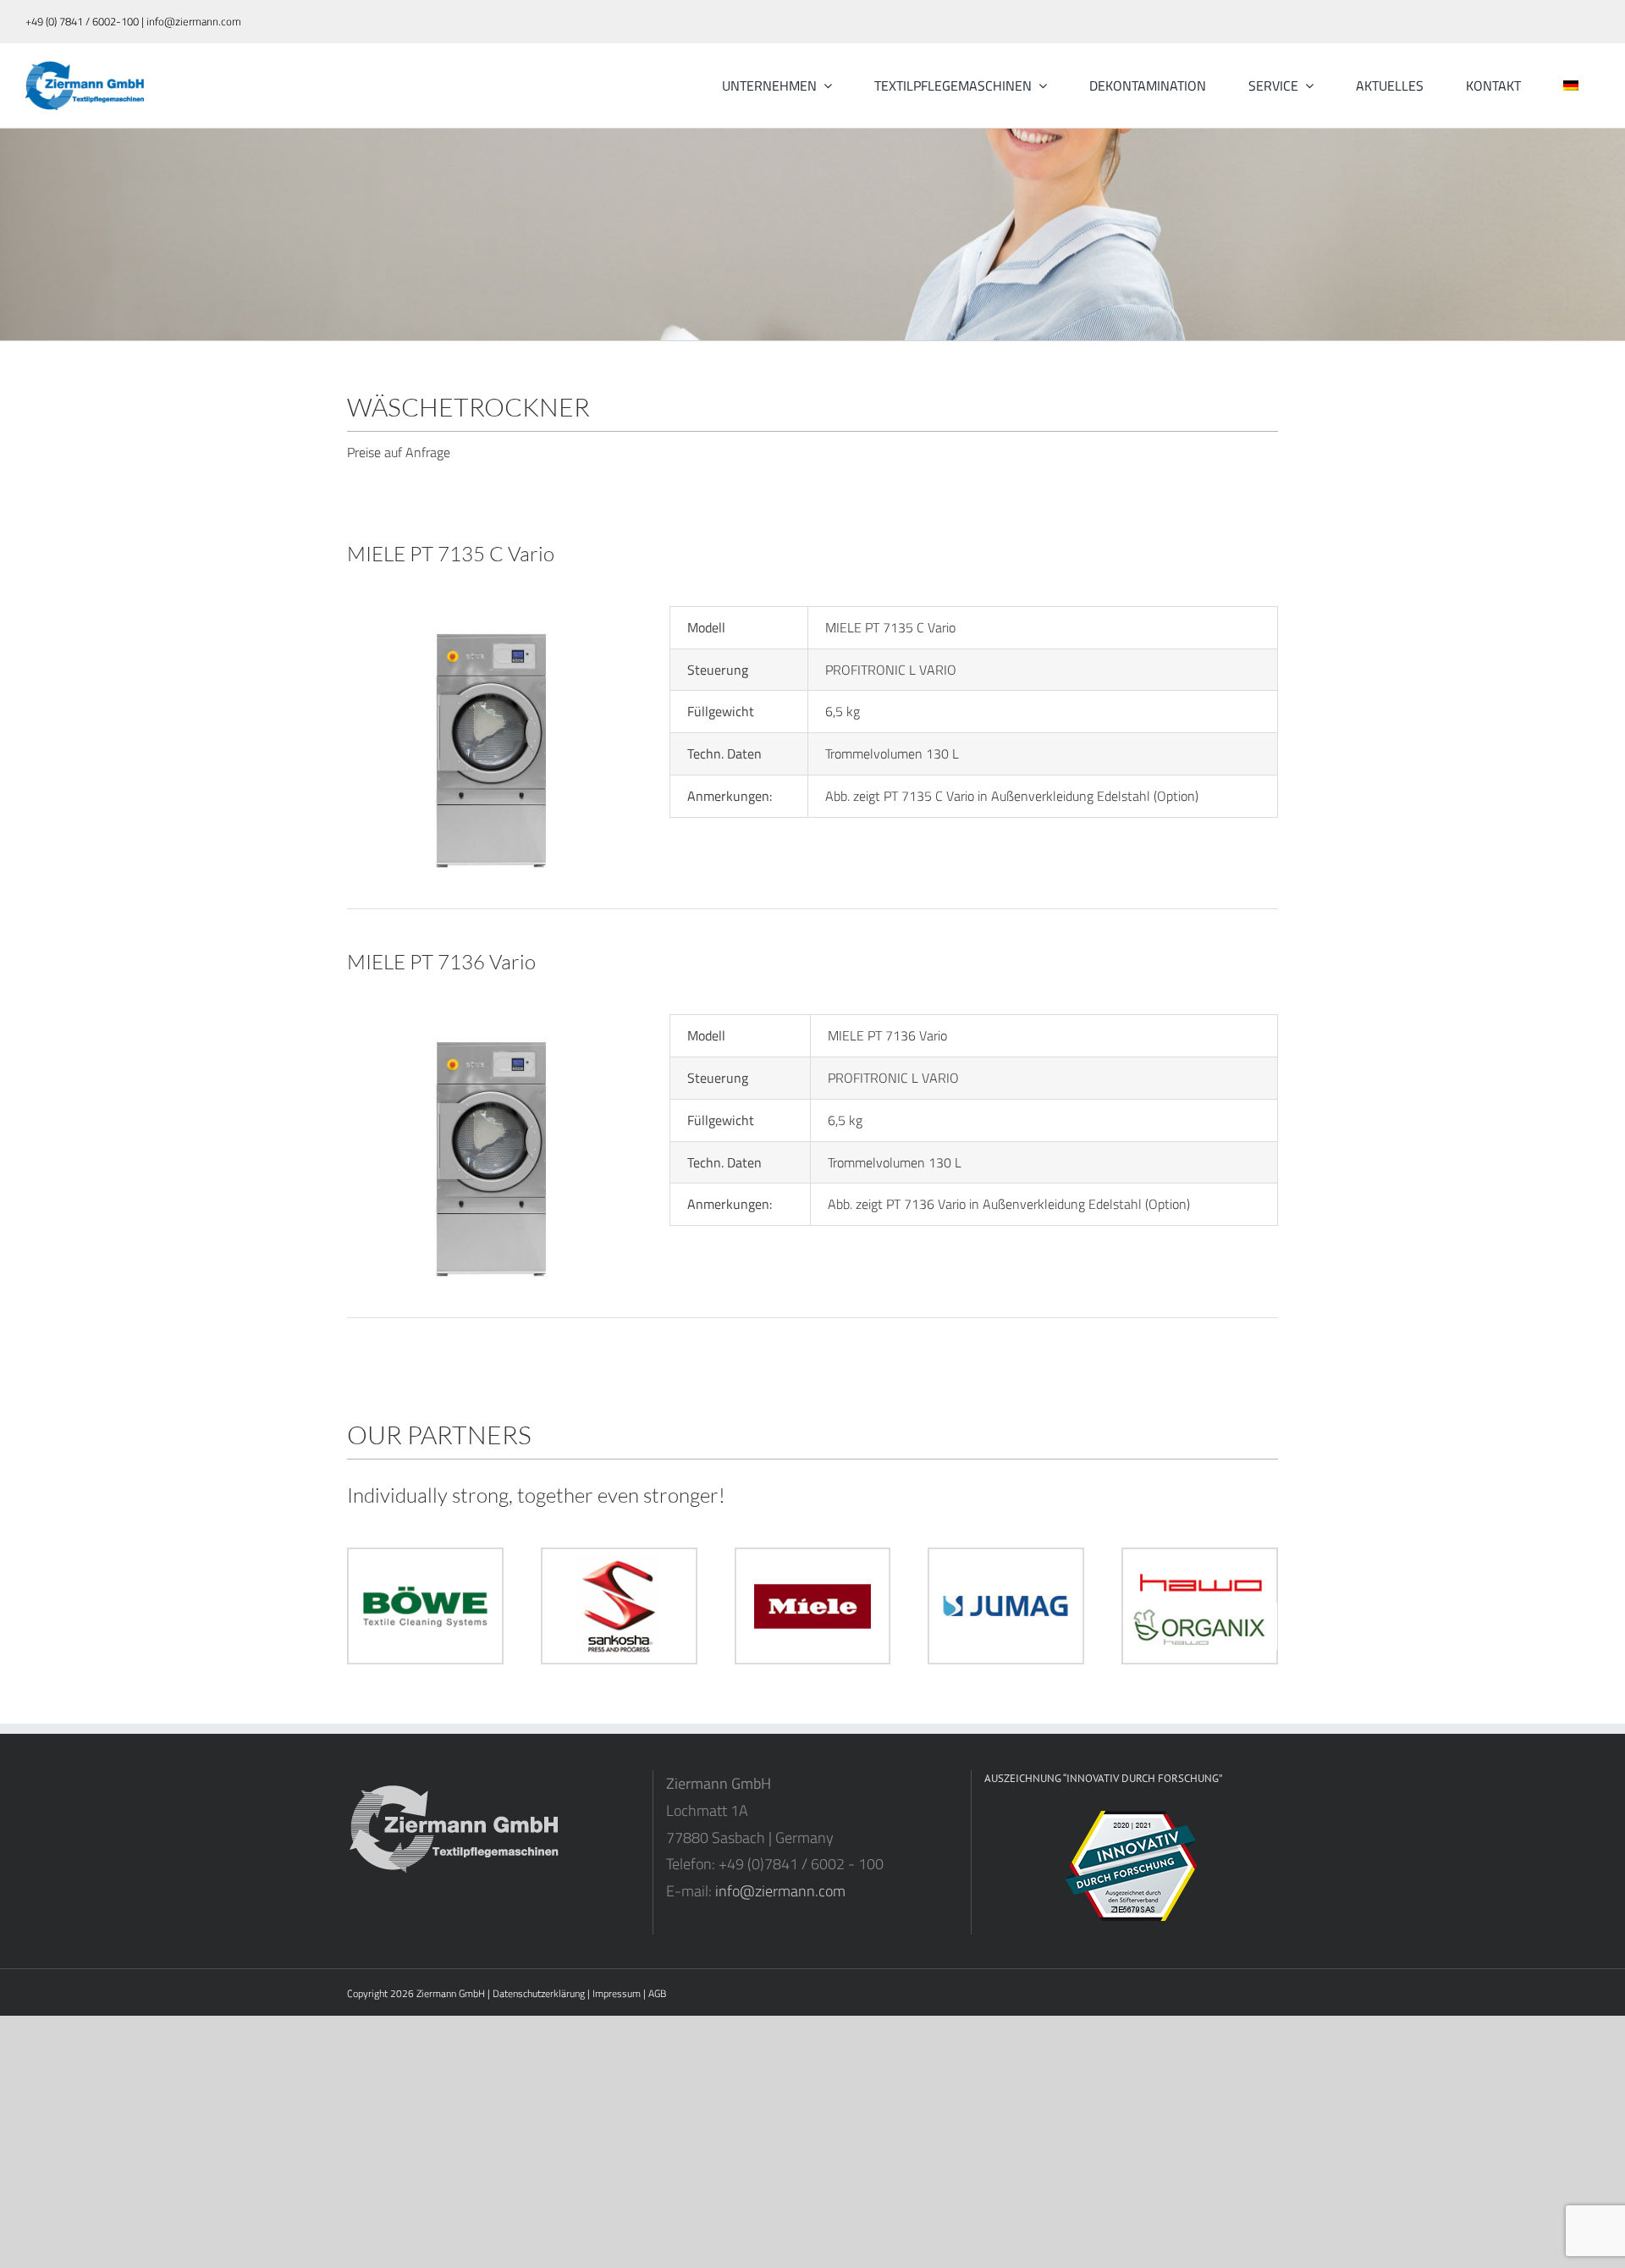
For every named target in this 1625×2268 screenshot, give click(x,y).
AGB (657, 1993)
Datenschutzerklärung (539, 1993)
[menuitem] (1571, 86)
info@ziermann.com (780, 1891)
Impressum (617, 1993)
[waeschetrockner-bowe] (490, 613)
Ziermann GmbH (451, 1993)
